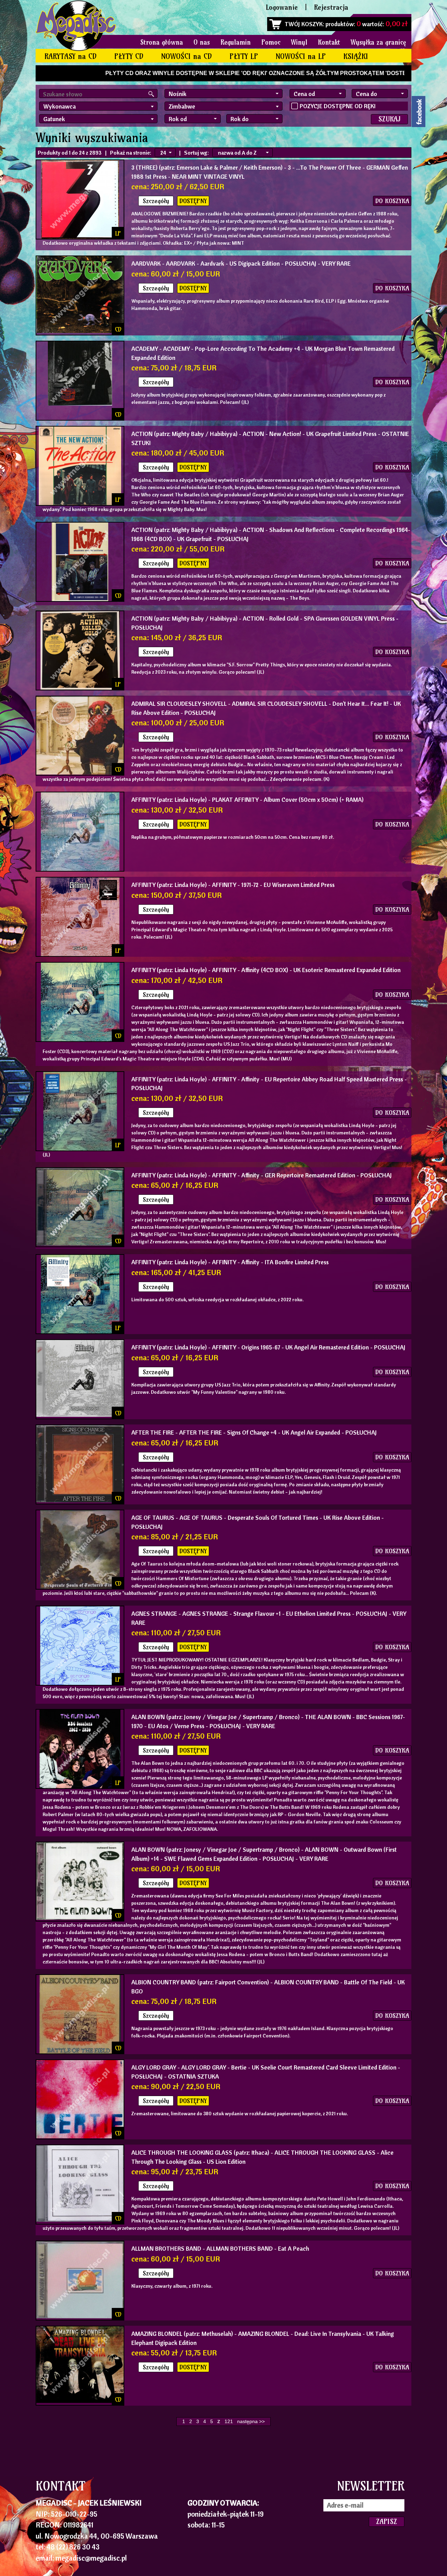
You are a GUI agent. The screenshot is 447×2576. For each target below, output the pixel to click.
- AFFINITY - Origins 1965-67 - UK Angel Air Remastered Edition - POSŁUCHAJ (268, 1347)
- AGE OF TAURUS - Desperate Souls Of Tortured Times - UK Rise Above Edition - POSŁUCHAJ (258, 1522)
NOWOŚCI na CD (186, 56)
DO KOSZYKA (392, 201)
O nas (202, 42)
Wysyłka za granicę (378, 42)
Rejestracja (331, 7)
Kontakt (329, 42)
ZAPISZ (387, 2521)
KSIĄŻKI (356, 56)
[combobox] (98, 106)
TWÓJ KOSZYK (304, 24)
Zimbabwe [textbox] (182, 106)
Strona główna (162, 42)
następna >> (251, 2421)
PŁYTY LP (244, 56)
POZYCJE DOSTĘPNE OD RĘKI (338, 106)
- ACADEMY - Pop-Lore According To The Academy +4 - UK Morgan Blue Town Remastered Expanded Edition (263, 353)
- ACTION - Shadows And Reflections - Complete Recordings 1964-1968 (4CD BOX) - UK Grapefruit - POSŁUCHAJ (271, 534)
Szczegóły (156, 201)
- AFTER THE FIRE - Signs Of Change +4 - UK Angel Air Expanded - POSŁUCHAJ (254, 1432)
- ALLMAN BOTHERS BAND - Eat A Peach (220, 2248)
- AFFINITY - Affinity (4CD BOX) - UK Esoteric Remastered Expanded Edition (266, 970)
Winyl (299, 42)
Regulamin (236, 42)
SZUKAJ (389, 119)
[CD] (80, 404)
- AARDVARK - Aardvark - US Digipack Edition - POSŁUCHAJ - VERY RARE (241, 263)
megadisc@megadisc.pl (91, 2558)
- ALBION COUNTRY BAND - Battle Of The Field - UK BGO (268, 1987)
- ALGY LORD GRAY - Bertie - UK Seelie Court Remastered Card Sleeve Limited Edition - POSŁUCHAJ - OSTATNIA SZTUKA (266, 2072)
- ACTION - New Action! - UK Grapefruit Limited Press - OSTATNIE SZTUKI (270, 438)
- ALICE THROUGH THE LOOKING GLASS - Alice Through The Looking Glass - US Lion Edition (262, 2157)
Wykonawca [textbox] (60, 106)
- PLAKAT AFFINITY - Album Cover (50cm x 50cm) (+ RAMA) (247, 800)
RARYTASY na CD (71, 56)
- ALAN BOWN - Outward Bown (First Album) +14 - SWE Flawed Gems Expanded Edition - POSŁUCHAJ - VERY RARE (264, 1854)
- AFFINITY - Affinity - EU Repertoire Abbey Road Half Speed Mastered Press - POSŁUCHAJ (269, 1084)
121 (229, 2421)
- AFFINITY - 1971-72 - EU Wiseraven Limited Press (233, 885)
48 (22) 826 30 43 (73, 2547)
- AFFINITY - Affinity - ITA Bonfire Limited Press (230, 1262)
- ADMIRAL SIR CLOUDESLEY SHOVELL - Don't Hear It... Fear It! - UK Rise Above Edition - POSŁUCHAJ (266, 708)
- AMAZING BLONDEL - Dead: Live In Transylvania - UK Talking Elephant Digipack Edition (263, 2338)
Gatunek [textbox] (54, 119)
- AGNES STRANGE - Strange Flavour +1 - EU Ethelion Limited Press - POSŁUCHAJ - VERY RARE (269, 1618)
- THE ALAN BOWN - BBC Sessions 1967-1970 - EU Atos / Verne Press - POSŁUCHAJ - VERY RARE (268, 1721)
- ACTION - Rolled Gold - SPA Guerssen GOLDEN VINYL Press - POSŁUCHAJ (265, 623)
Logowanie (282, 7)
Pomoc (271, 42)
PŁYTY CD (129, 56)
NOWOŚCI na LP (301, 56)
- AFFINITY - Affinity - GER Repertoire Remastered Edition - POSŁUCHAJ (262, 1175)
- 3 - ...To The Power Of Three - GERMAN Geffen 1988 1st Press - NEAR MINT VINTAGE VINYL (270, 172)
